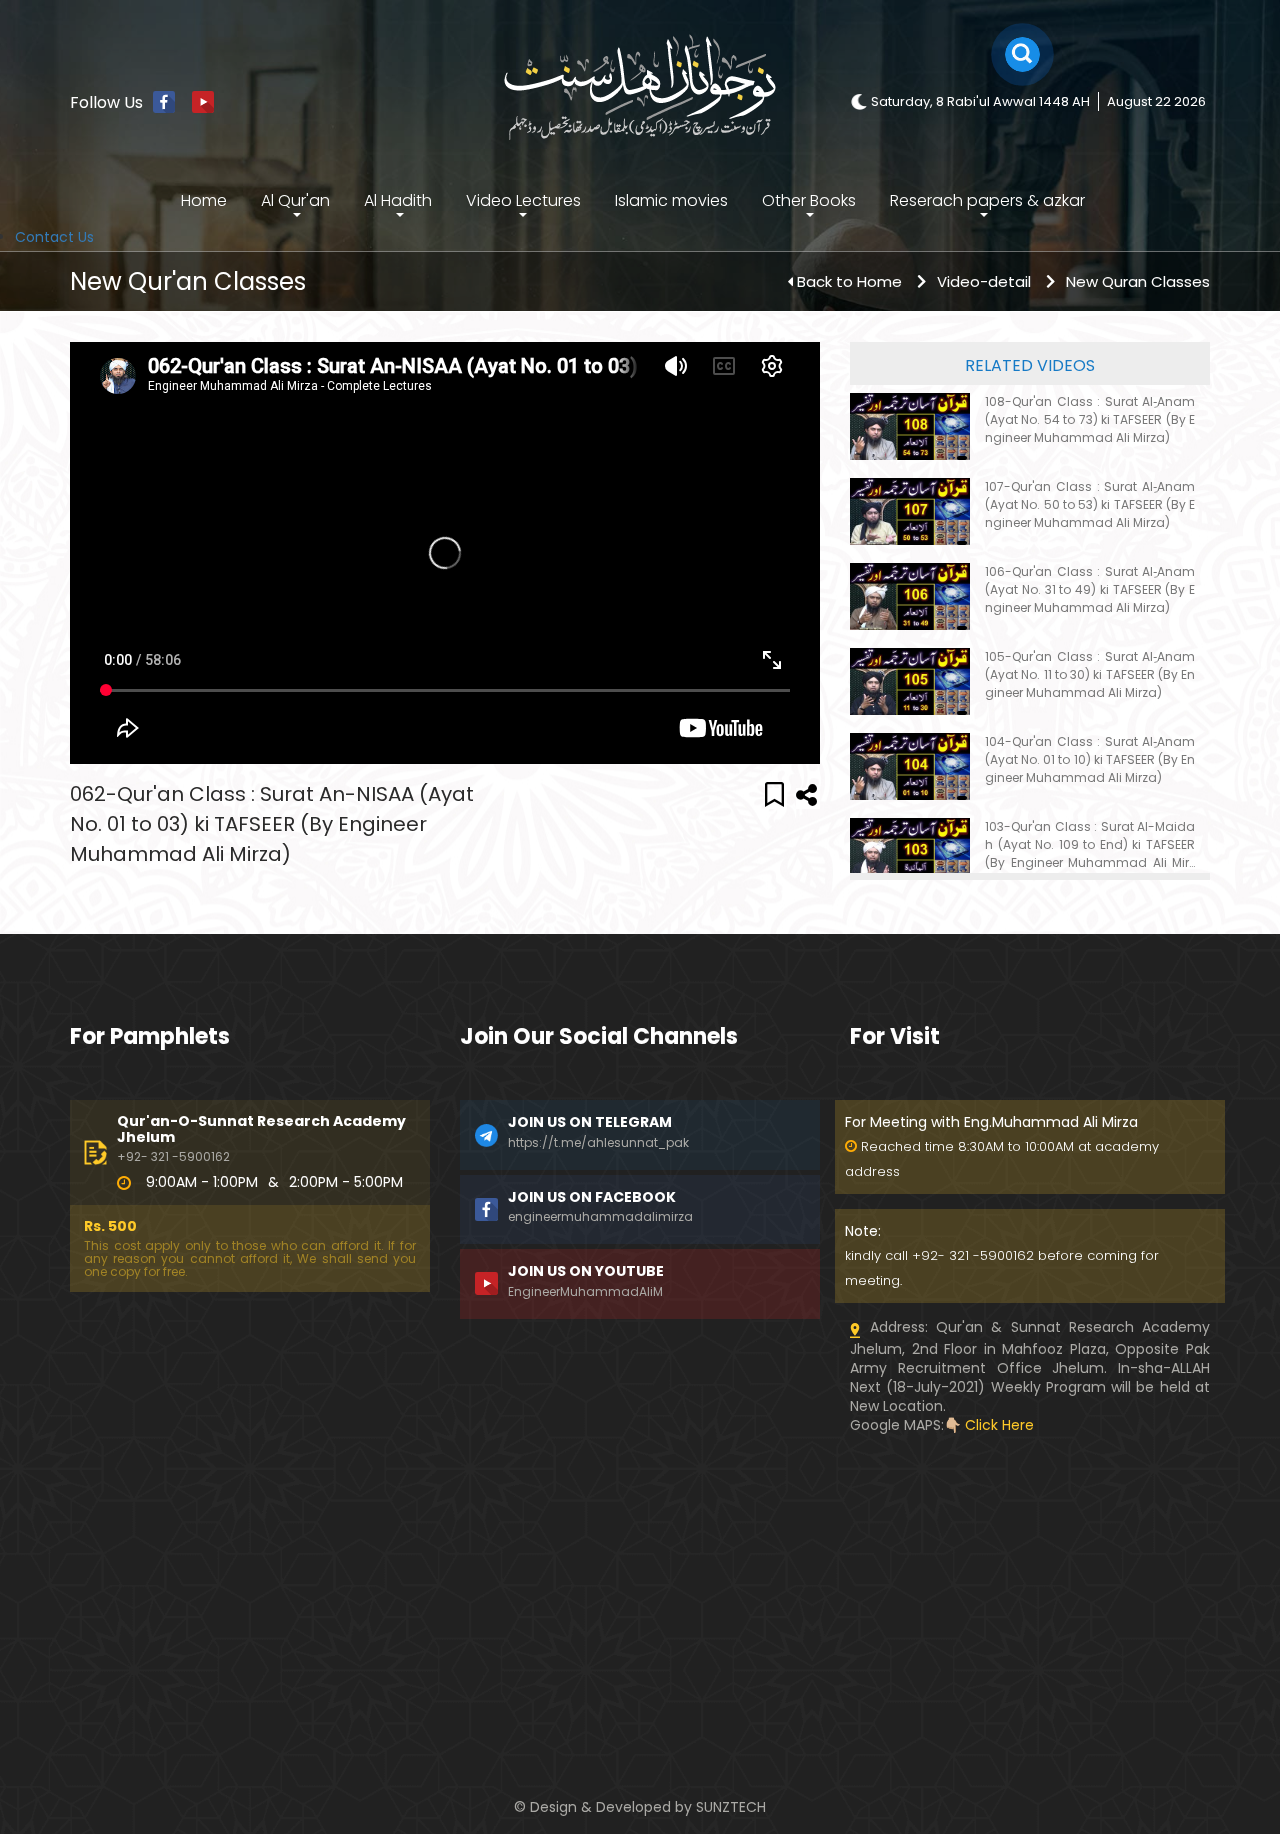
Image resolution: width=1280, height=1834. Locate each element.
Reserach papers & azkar (987, 200)
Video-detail (984, 281)
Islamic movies (671, 200)
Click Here (999, 1425)
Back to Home (849, 281)
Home (204, 200)
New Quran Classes (1138, 281)
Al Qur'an (295, 200)
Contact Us (54, 237)
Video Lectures (523, 200)
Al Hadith (398, 200)
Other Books (809, 200)
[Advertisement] (250, 1575)
